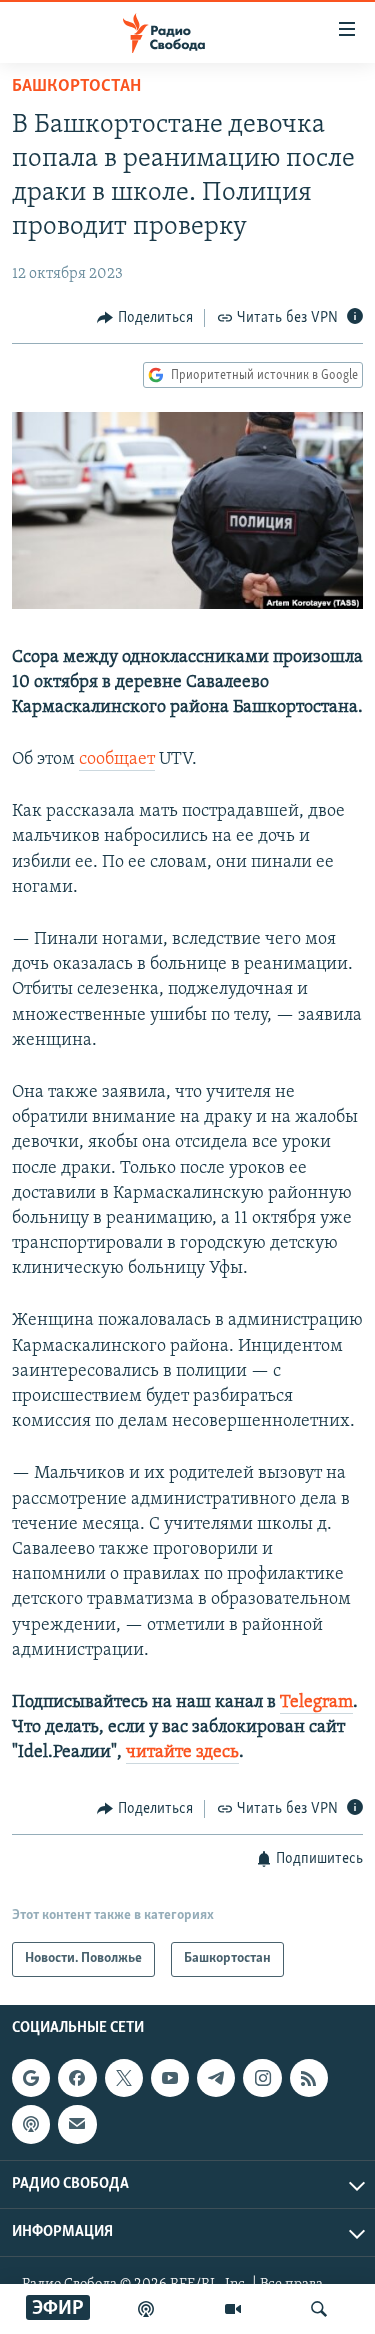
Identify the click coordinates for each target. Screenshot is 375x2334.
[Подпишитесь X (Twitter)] (124, 2078)
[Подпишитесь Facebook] (77, 2078)
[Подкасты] (31, 2124)
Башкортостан (76, 87)
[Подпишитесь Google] (31, 2078)
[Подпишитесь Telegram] (216, 2078)
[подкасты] (146, 2309)
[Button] (145, 318)
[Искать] (319, 2309)
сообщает (117, 760)
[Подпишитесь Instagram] (262, 2078)
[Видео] (233, 2309)
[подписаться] (77, 2124)
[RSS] (309, 2078)
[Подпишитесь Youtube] (170, 2078)
